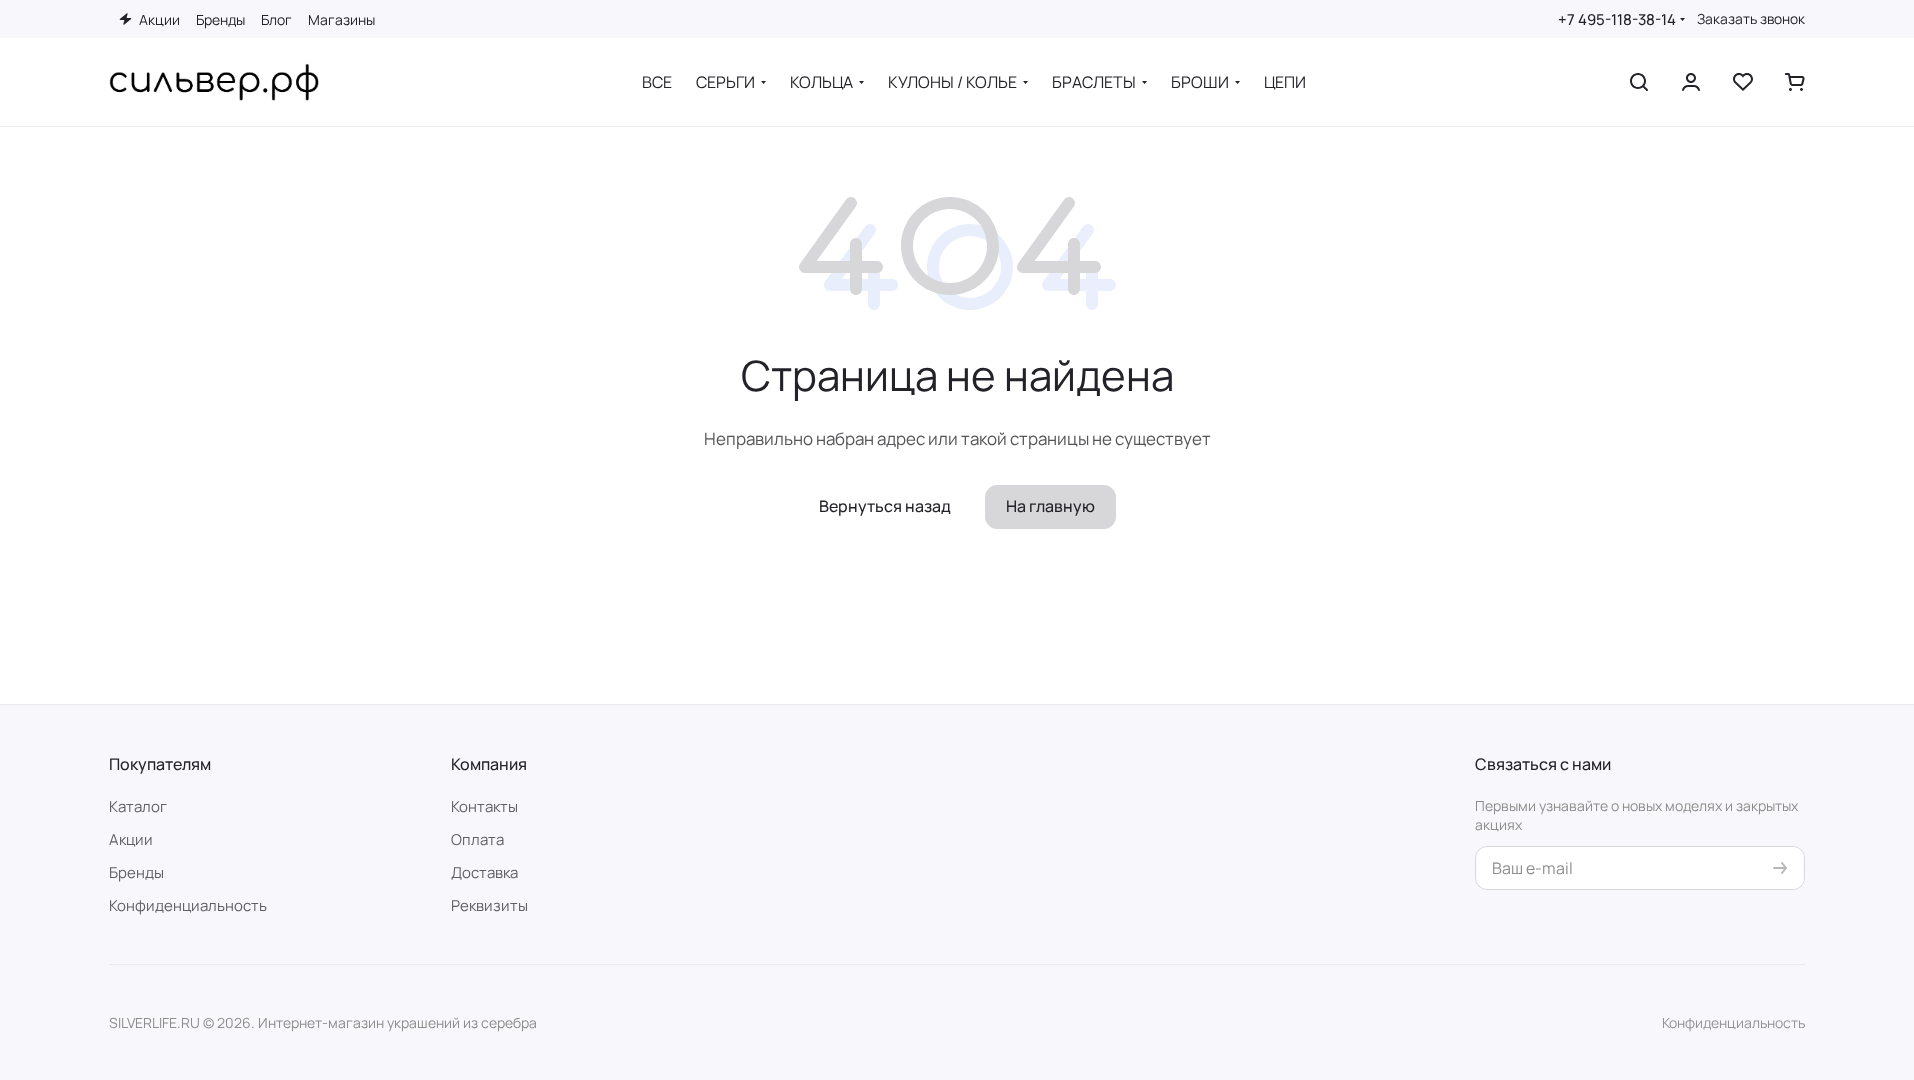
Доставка (484, 872)
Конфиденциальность (188, 905)
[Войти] (1691, 82)
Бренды (136, 872)
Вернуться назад (885, 506)
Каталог (138, 806)
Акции (131, 839)
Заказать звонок (1751, 19)
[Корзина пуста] (1795, 82)
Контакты (484, 806)
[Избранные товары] (1743, 82)
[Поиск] (1639, 82)
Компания (489, 764)
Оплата (477, 839)
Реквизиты (489, 905)
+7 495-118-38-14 (1617, 19)
